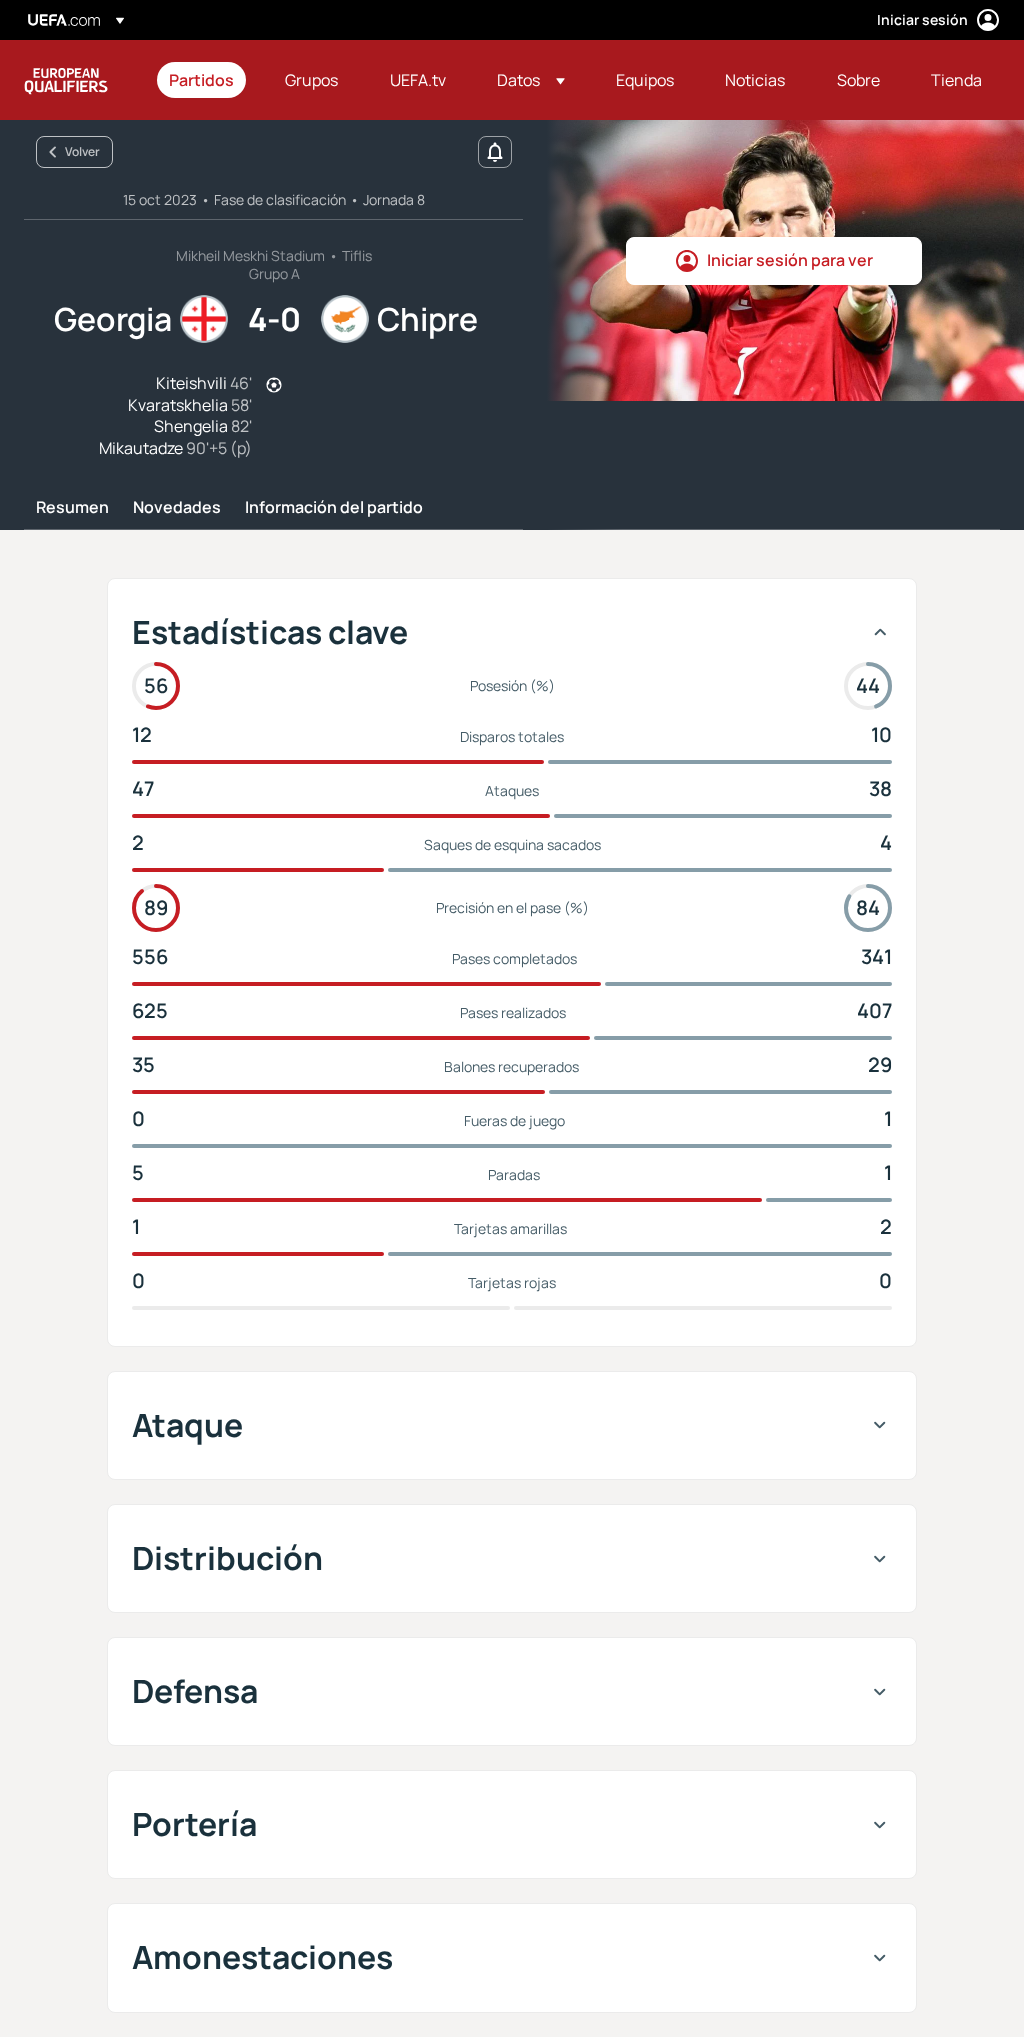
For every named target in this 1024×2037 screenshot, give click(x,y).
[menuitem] (202, 80)
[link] (201, 80)
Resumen (72, 508)
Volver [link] (82, 151)
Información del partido (334, 508)
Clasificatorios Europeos (66, 80)
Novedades (177, 508)
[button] (531, 80)
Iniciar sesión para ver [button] (790, 260)
